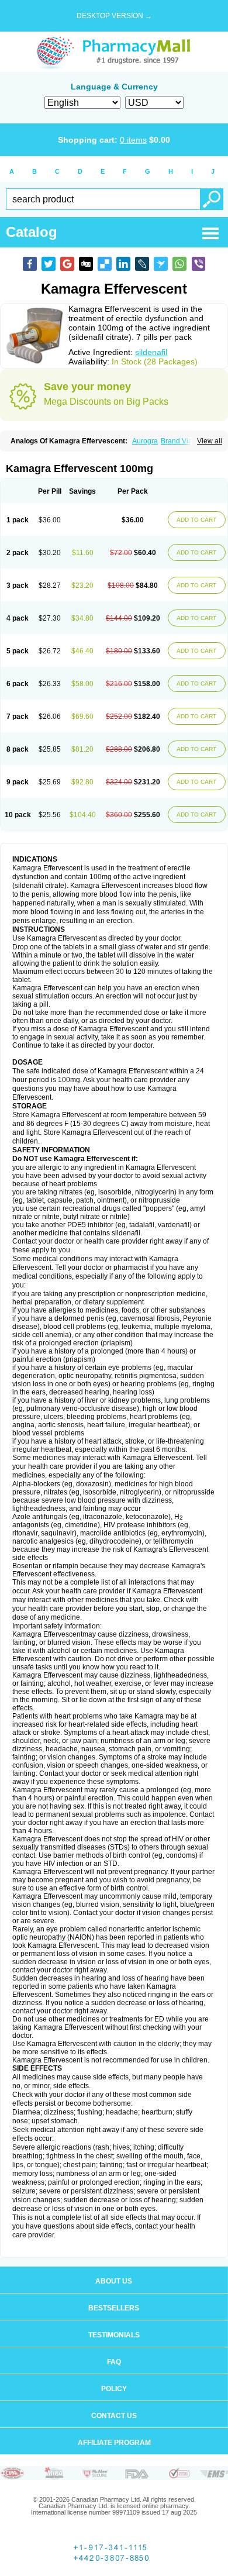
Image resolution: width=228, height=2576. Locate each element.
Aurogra (145, 441)
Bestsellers (114, 2308)
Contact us (114, 2416)
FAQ (114, 2362)
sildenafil (151, 352)
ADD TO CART (196, 520)
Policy (114, 2389)
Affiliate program (114, 2443)
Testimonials (114, 2335)
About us (114, 2281)
